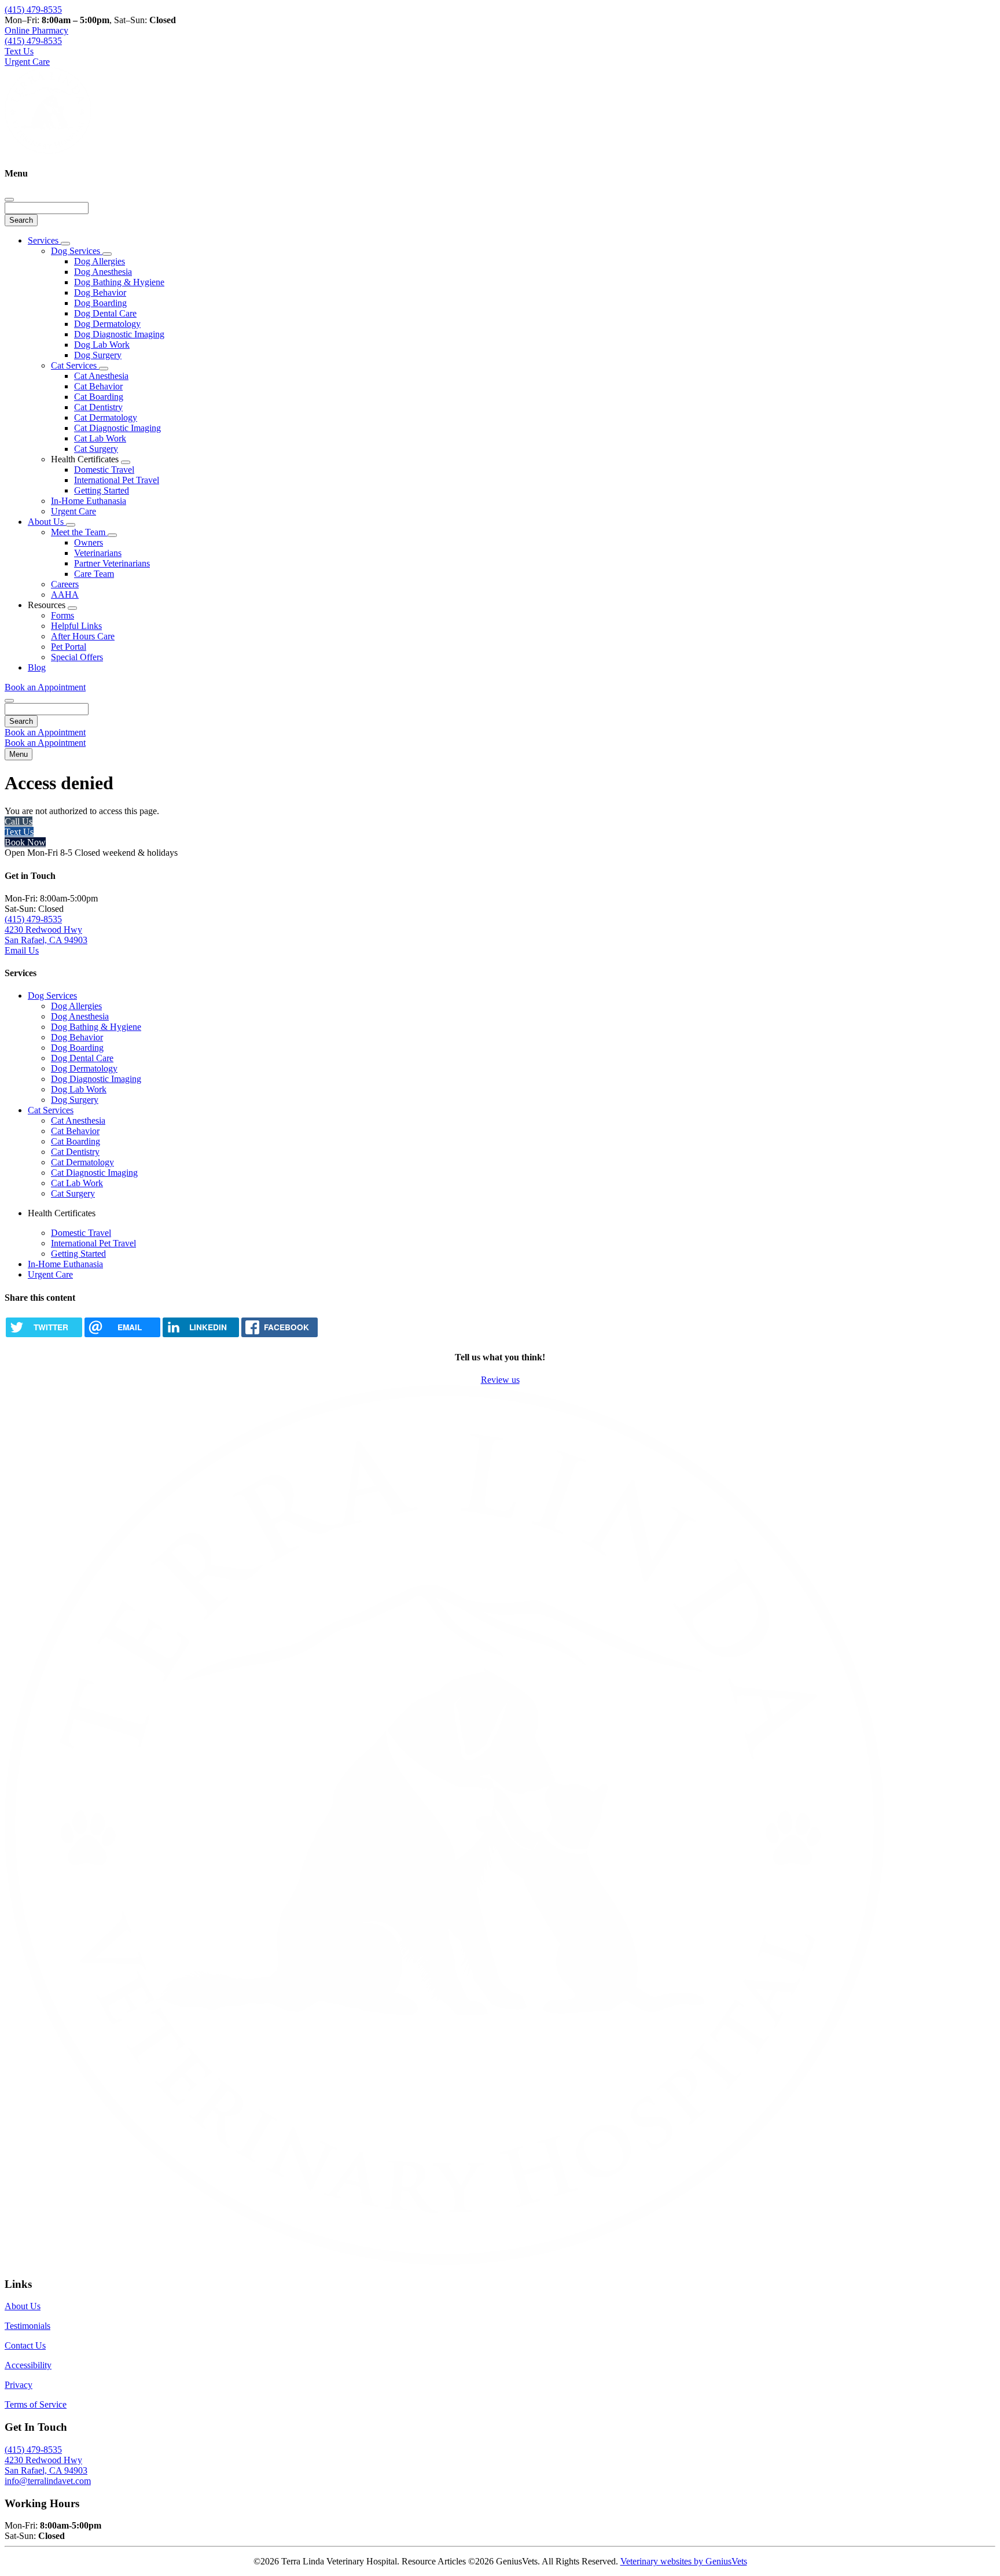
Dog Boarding (100, 303)
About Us (47, 522)
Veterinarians (98, 553)
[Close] (9, 200)
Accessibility (28, 2365)
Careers (65, 584)
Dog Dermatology (107, 324)
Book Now (25, 842)
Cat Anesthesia (101, 376)
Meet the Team (79, 532)
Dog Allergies (100, 261)
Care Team (94, 574)
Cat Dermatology (106, 417)
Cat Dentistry (98, 407)
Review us (500, 1380)
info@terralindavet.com (48, 2481)
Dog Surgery (98, 355)
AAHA (65, 595)
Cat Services (75, 365)
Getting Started (102, 490)
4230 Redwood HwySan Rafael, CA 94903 (46, 2465)
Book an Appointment (45, 687)
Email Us (22, 950)
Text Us (19, 832)
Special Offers (77, 657)
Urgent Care (73, 511)
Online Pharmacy (36, 30)
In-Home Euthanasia (89, 501)
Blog (37, 667)
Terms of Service (36, 2404)
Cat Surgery (96, 449)
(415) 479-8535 (33, 10)
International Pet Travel (117, 480)
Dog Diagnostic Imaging (119, 334)
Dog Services (77, 251)
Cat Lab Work (100, 438)
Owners (89, 542)
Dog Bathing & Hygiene (119, 282)
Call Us (19, 821)
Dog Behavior (100, 292)
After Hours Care (83, 636)
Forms (62, 615)
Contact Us (25, 2345)
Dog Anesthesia (103, 272)
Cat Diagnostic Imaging (117, 428)
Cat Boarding (99, 397)
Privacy (19, 2385)
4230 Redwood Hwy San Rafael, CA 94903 (46, 935)
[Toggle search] (9, 701)
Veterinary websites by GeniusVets (684, 2561)
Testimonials (27, 2326)
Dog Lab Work (102, 345)
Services (44, 240)
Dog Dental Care (105, 313)
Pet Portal (69, 647)
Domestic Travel (104, 470)
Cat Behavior (98, 386)
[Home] (48, 151)
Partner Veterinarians (112, 563)
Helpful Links (76, 626)
